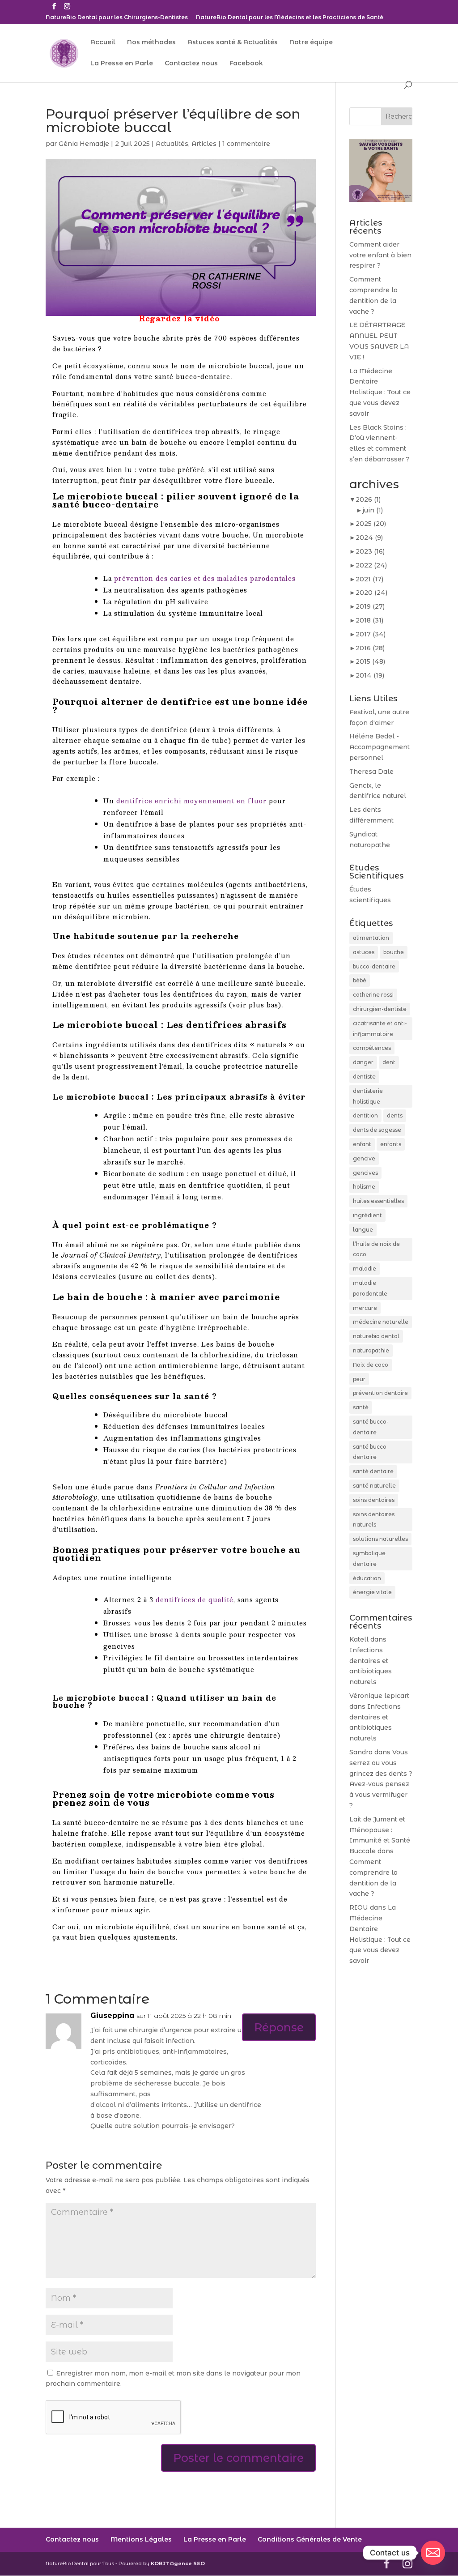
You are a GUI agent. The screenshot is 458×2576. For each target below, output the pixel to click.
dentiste (364, 1077)
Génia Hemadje (84, 144)
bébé (360, 980)
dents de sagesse (377, 1130)
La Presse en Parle (122, 64)
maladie (365, 1269)
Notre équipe (311, 43)
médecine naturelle (381, 1322)
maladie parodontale (370, 1288)
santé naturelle (374, 1486)
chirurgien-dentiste (380, 1009)
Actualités (172, 144)
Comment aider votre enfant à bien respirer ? (380, 255)
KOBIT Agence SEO (178, 2563)
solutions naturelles (380, 1539)
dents (395, 1115)
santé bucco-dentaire (371, 1427)
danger (363, 1062)
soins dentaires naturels (374, 1520)
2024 (369, 537)
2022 (371, 565)
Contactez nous (191, 64)
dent (389, 1062)
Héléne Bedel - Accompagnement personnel (380, 747)
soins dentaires (374, 1500)
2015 (370, 661)
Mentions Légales (141, 2539)
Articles (204, 144)
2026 (368, 499)
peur (359, 1379)
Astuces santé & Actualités (233, 43)
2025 (371, 524)
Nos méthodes (151, 43)
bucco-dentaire (374, 966)
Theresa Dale (371, 772)
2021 (369, 579)
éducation (367, 1578)
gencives (365, 1173)
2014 (370, 675)
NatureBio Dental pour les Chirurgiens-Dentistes (117, 18)
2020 (371, 593)
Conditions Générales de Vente (310, 2539)
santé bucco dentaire (370, 1452)
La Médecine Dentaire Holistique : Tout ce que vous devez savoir (380, 392)
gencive (364, 1158)
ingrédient (367, 1215)
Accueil (103, 43)
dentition (365, 1115)
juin (373, 510)
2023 (370, 551)
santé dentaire (373, 1471)
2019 (370, 606)
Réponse (279, 2027)
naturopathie (371, 1350)
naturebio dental (376, 1336)
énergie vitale (372, 1592)
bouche (394, 952)
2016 (370, 648)
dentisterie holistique (368, 1096)
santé (361, 1407)
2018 (369, 620)
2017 (371, 634)
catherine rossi (373, 995)
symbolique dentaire (369, 1559)
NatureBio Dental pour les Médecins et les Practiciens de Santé (290, 18)
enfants (391, 1144)
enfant (362, 1144)
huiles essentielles (378, 1201)
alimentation (371, 938)
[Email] (433, 2553)
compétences (372, 1048)
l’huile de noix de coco (376, 1249)
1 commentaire (246, 144)
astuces (364, 952)
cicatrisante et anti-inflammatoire (380, 1029)
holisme (364, 1187)
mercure (365, 1308)
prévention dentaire (380, 1393)
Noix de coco (371, 1365)
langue (363, 1230)
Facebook (246, 64)
